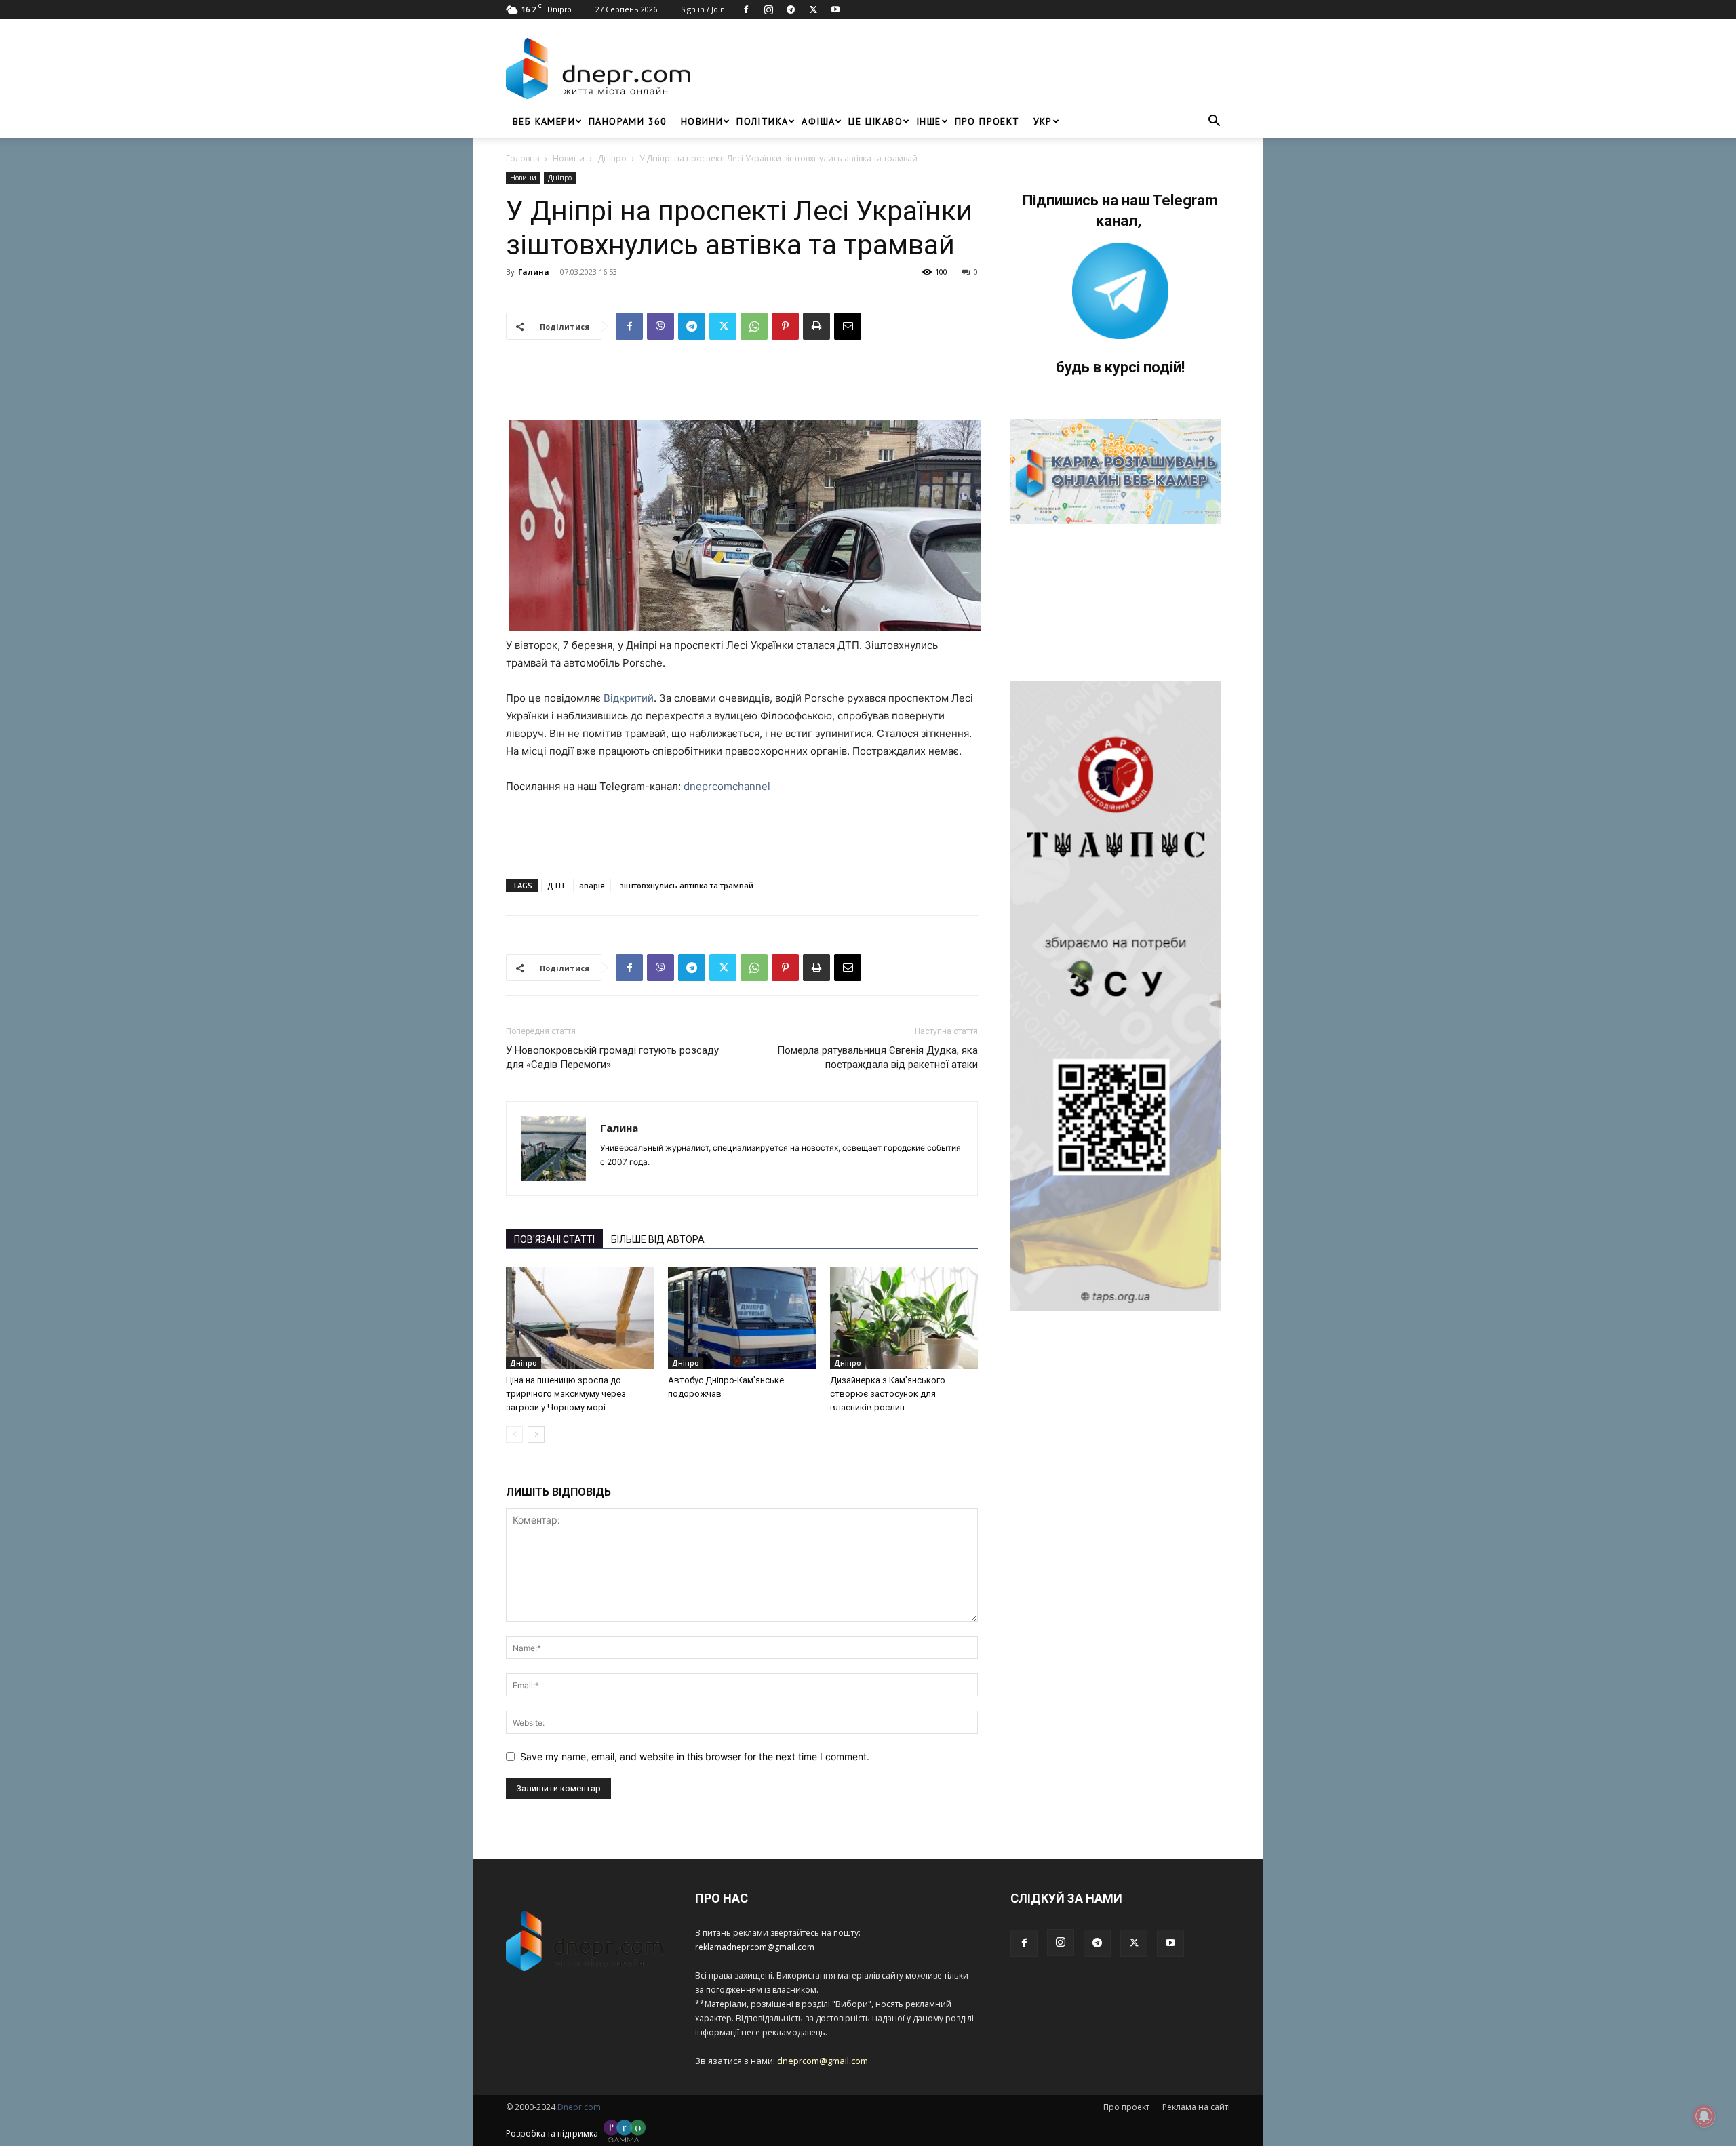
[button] (1214, 122)
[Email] (848, 326)
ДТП (556, 885)
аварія (592, 885)
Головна (523, 158)
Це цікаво (875, 121)
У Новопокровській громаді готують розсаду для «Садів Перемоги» (612, 1057)
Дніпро (612, 158)
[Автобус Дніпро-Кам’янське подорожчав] (742, 1318)
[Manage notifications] (1704, 2116)
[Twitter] (813, 9)
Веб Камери (544, 121)
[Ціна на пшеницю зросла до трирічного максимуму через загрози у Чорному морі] (580, 1318)
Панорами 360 (628, 121)
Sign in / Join (703, 9)
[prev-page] (514, 1434)
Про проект (987, 121)
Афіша (818, 121)
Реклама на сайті (1196, 2107)
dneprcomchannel (727, 786)
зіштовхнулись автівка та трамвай (687, 885)
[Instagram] (768, 9)
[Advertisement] (964, 68)
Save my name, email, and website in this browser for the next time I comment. (695, 1756)
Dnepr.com (579, 2107)
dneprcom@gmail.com (823, 2061)
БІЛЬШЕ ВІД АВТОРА (658, 1239)
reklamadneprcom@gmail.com (755, 1947)
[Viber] (660, 326)
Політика (762, 121)
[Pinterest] (785, 326)
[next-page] (536, 1434)
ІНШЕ (929, 121)
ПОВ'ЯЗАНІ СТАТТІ (554, 1239)
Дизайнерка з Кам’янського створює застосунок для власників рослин (888, 1394)
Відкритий (629, 698)
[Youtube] (835, 9)
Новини (702, 121)
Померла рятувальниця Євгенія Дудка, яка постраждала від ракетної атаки (877, 1057)
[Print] (816, 326)
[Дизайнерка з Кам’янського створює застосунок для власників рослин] (904, 1318)
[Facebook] (746, 9)
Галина (534, 272)
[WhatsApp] (754, 326)
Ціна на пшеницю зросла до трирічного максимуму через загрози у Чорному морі (566, 1394)
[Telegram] (791, 9)
